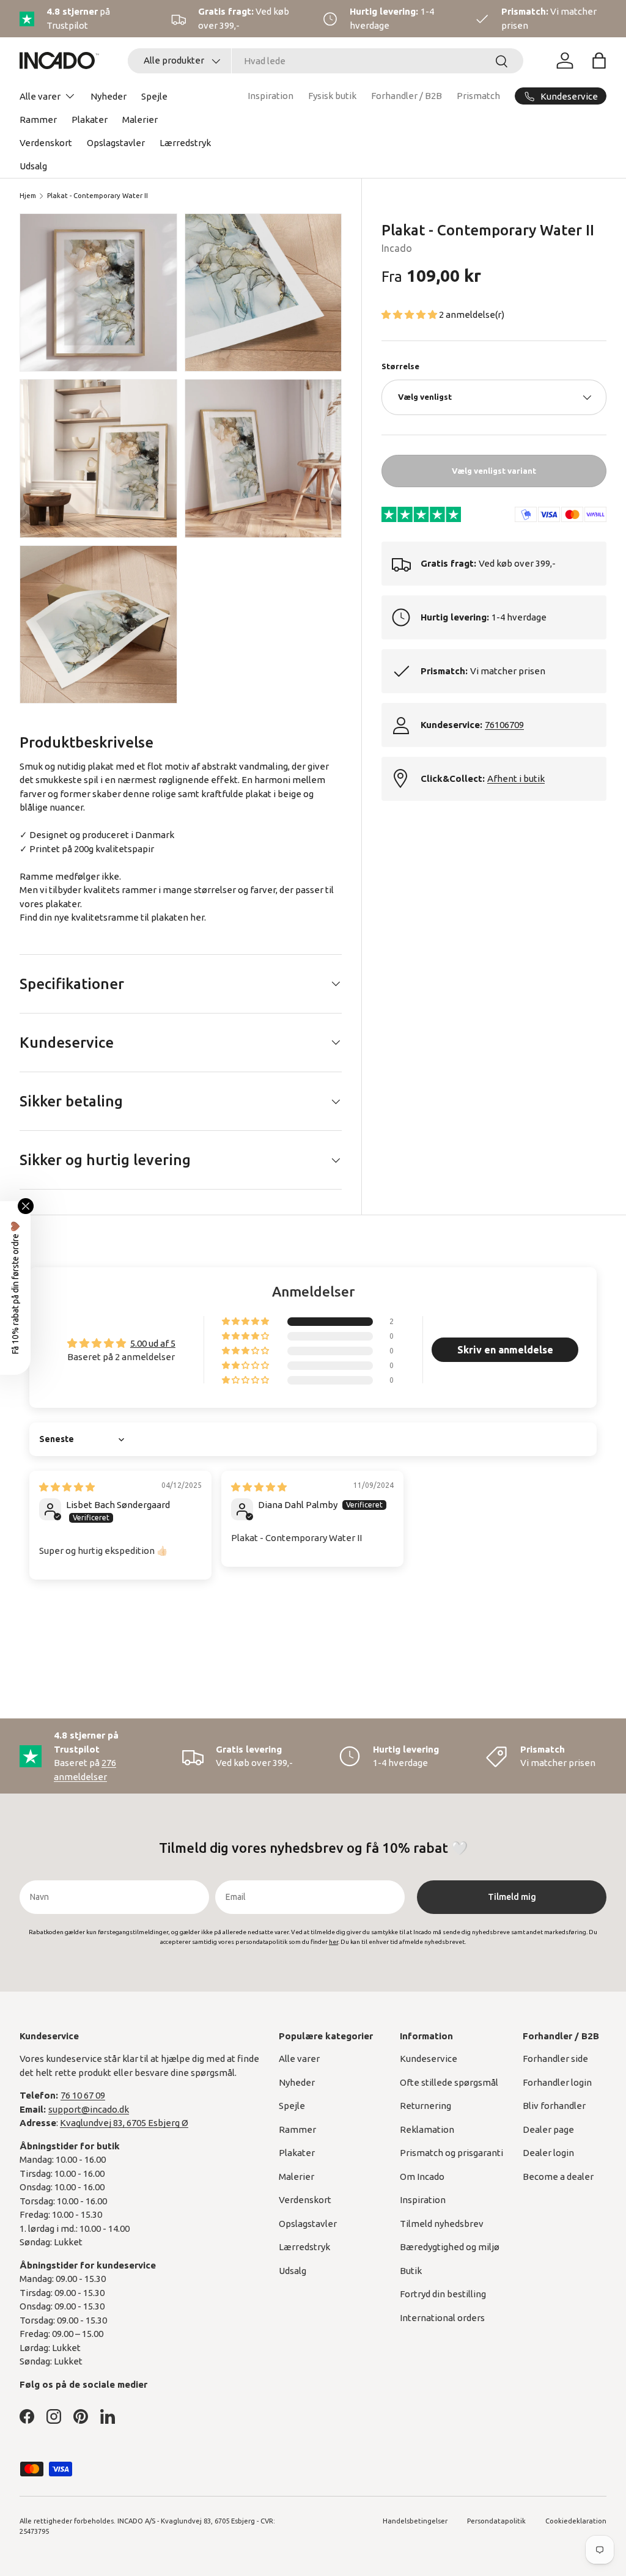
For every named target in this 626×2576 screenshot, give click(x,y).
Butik (411, 2271)
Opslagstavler (116, 143)
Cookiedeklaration (576, 2521)
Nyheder (109, 96)
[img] (67, 1487)
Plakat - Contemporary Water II (98, 196)
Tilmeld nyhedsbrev (442, 2224)
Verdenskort (46, 143)
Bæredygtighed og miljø (450, 2247)
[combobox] (326, 61)
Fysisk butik (332, 96)
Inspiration (271, 96)
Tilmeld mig (512, 1897)
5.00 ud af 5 (153, 1343)
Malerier (140, 120)
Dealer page (548, 2129)
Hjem (28, 196)
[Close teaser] (26, 1206)
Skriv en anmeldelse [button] (505, 1350)
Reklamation (427, 2129)
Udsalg (33, 166)
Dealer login (548, 2153)
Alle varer (299, 2059)
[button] (599, 61)
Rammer (38, 120)
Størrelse (400, 366)
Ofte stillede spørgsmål (449, 2082)
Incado (397, 248)
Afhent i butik (516, 778)
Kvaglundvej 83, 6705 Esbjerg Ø (124, 2123)
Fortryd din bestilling (443, 2294)
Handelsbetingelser (415, 2521)
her (197, 917)
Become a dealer (558, 2177)
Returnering (425, 2106)
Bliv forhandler (554, 2106)
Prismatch (478, 96)
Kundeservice (429, 2059)
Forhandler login (557, 2082)
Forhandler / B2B (407, 96)
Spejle (154, 96)
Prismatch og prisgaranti (451, 2153)
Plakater (90, 120)
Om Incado (422, 2177)
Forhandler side (555, 2059)
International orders (442, 2318)
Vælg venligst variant (494, 471)
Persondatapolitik (496, 2521)
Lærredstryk (185, 143)
